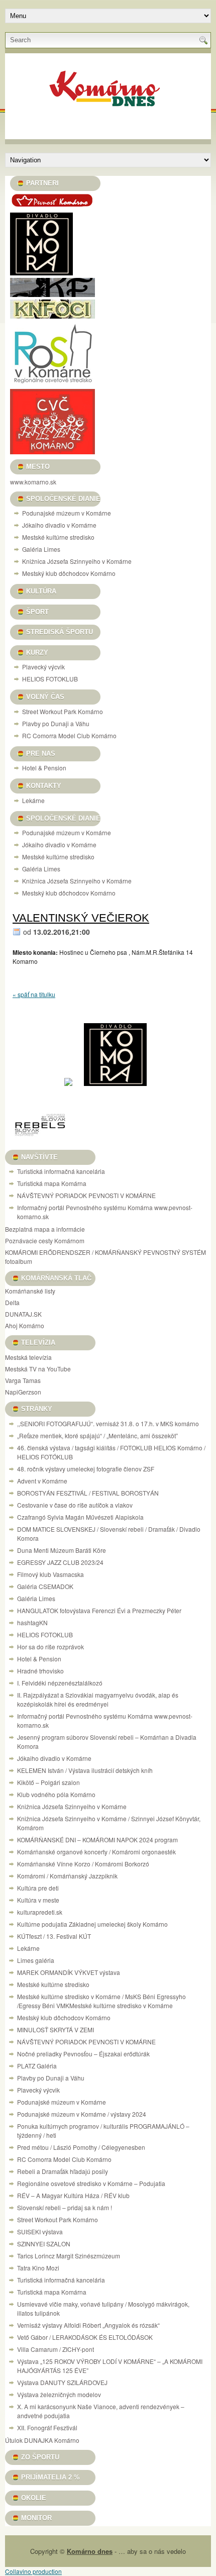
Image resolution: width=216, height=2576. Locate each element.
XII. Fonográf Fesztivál (47, 2428)
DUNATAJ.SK (23, 1314)
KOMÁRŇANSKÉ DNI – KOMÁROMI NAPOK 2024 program (97, 1840)
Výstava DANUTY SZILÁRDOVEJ (62, 2382)
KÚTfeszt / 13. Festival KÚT (54, 1936)
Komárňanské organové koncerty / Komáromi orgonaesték (96, 1852)
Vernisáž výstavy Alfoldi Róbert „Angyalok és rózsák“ (88, 2325)
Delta (12, 1302)
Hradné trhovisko (40, 1671)
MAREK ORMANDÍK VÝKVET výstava (69, 1972)
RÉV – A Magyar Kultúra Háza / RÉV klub (73, 2195)
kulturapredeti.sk (40, 1912)
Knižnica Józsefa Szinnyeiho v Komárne (77, 561)
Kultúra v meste (38, 1900)
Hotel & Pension (44, 768)
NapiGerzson (23, 1392)
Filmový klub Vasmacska (50, 1574)
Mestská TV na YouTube (38, 1369)
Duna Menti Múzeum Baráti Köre (62, 1550)
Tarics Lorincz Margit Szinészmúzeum (69, 2256)
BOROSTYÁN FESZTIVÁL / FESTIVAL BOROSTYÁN (88, 1493)
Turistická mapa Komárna (52, 1183)
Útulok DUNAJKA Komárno (42, 2440)
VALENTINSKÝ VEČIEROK (81, 918)
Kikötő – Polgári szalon (48, 1782)
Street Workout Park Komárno (63, 711)
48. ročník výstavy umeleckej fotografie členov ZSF (86, 1469)
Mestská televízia (28, 1357)
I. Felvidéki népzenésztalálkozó (60, 1683)
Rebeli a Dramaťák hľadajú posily (63, 2171)
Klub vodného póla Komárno (56, 1794)
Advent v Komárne (42, 1481)
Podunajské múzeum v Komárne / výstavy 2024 (82, 2114)
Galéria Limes (41, 549)
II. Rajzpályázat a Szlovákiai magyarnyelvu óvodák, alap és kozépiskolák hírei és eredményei (98, 1699)
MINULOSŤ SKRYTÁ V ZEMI (56, 2029)
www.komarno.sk (33, 482)
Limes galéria (36, 1960)
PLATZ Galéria (37, 2066)
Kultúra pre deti (38, 1888)
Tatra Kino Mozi (38, 2268)
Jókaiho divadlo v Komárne (59, 525)
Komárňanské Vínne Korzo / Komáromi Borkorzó (83, 1864)
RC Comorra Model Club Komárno (69, 735)
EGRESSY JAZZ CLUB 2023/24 (60, 1562)
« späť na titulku (34, 994)
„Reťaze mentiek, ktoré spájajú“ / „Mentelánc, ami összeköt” (97, 1435)
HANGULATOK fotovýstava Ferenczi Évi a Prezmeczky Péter (99, 1610)
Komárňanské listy (30, 1291)
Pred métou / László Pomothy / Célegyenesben (81, 2147)
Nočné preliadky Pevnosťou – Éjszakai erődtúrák (83, 2054)
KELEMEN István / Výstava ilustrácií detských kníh (85, 1770)
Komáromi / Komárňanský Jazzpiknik (67, 1876)
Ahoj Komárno (25, 1325)
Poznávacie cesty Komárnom (45, 1241)
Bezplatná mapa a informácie (45, 1229)
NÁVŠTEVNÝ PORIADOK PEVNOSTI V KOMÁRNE (86, 1195)
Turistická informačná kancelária (61, 1171)
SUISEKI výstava (40, 2232)
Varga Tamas (23, 1380)
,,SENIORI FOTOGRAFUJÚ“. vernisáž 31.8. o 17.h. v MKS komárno (108, 1423)
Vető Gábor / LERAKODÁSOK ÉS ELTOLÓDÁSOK (85, 2337)
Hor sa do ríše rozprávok (50, 1647)
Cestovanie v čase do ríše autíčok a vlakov (75, 1505)
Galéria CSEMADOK (45, 1586)
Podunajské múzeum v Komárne (67, 513)
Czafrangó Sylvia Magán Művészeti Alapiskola (80, 1517)
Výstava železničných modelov (59, 2394)
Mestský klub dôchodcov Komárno (69, 573)
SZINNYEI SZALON (44, 2244)
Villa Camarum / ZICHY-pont (56, 2349)
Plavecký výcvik (43, 667)
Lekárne (33, 800)
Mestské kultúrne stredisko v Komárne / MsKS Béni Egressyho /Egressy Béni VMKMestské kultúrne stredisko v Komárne (101, 2001)
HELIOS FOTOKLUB (50, 679)
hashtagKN (32, 1622)
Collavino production (33, 2571)
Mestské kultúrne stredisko (58, 537)
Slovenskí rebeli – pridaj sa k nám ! (65, 2207)
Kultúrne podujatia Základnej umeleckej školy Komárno (93, 1924)
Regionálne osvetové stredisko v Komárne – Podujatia (91, 2183)
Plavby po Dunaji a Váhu (56, 723)
